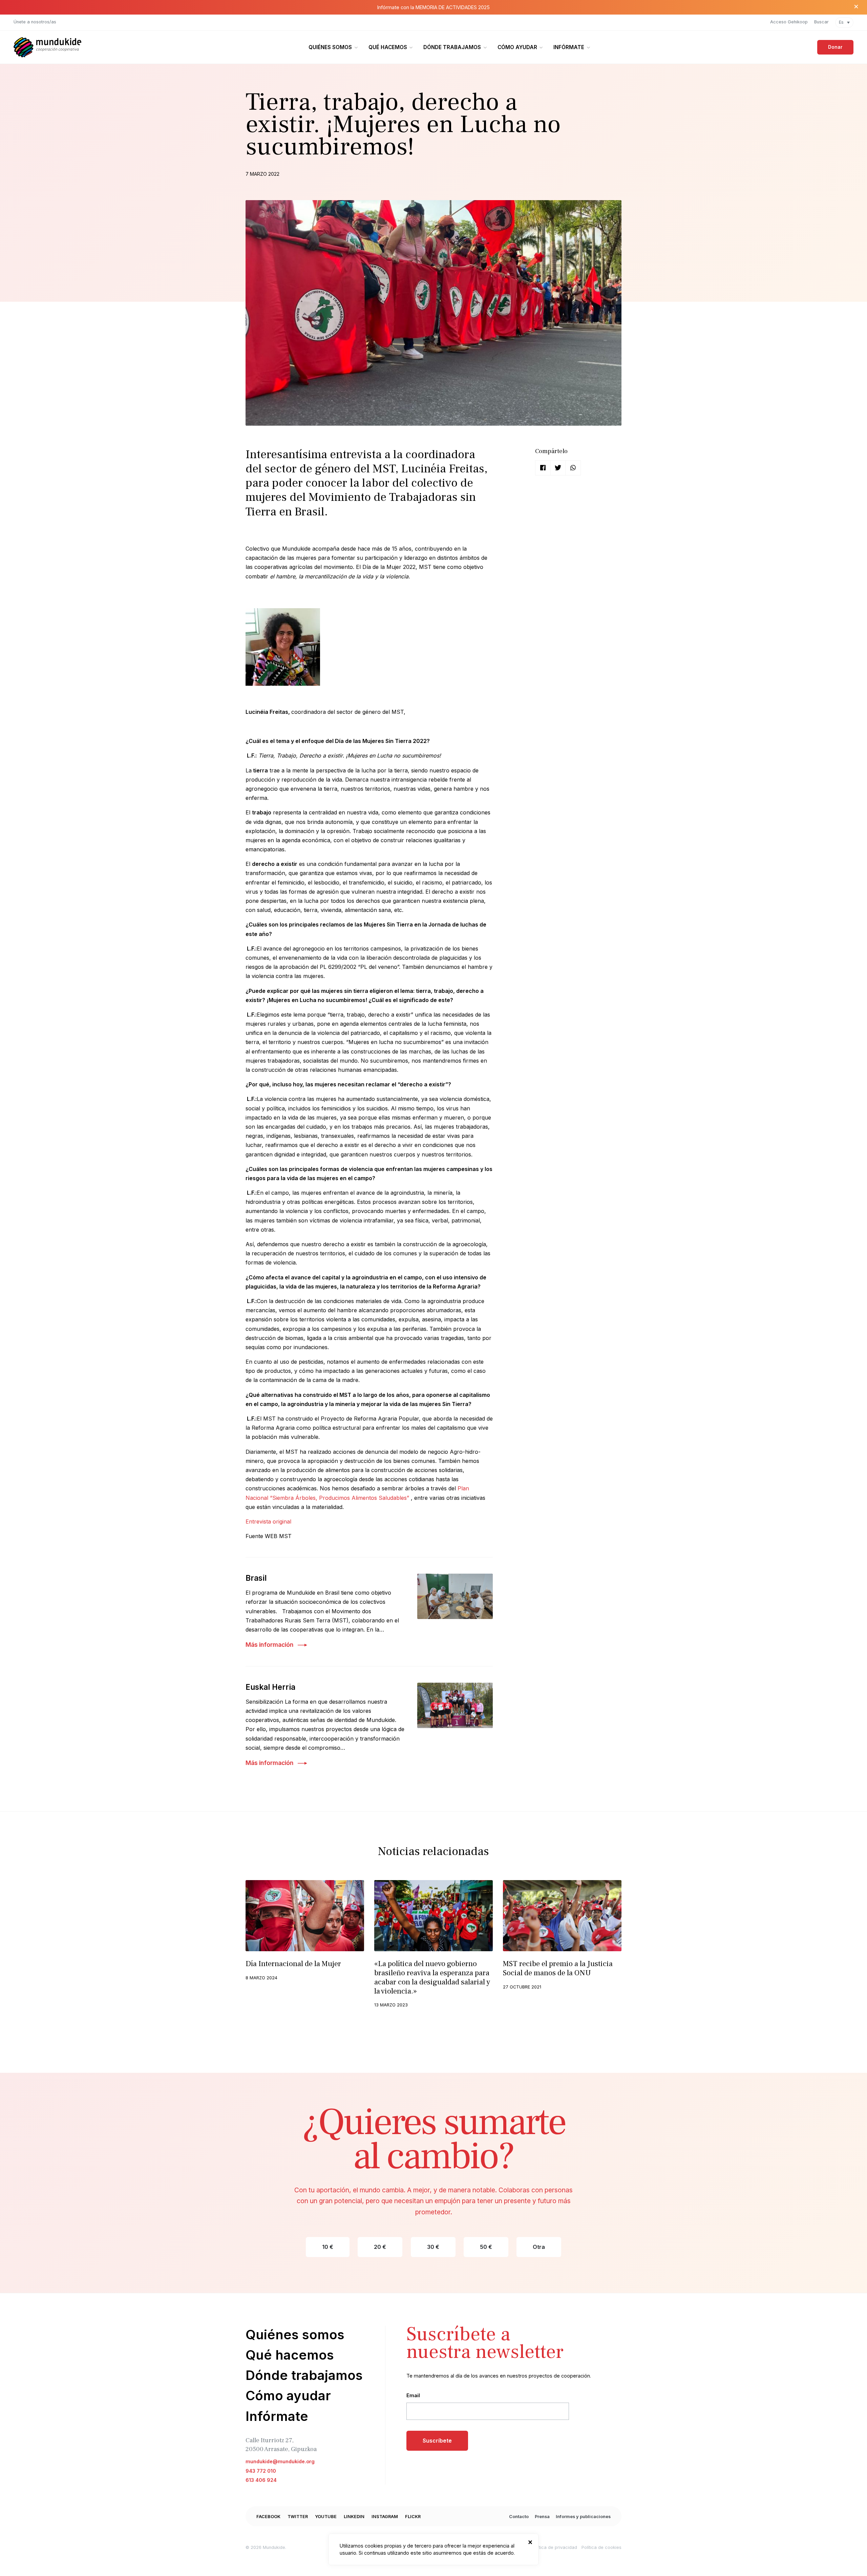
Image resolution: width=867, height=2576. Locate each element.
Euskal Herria (270, 1687)
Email (413, 2395)
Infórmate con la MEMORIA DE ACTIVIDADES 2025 (433, 7)
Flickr (413, 2517)
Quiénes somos (330, 47)
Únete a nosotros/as (35, 22)
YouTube (326, 2517)
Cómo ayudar (517, 47)
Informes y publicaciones (583, 2517)
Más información (269, 1645)
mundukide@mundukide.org (280, 2461)
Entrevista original (268, 1521)
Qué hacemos (388, 47)
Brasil (256, 1578)
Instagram (385, 2517)
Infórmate (569, 47)
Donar (835, 47)
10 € (328, 2247)
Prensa (542, 2517)
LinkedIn (354, 2517)
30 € (433, 2247)
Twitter (298, 2517)
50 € (486, 2247)
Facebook (268, 2517)
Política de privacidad (554, 2547)
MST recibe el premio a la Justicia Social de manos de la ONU (558, 1968)
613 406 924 (261, 2480)
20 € (380, 2247)
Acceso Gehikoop (789, 22)
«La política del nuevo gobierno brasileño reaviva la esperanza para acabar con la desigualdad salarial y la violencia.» (432, 1977)
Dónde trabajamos (452, 47)
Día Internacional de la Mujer (293, 1964)
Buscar (821, 22)
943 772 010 (261, 2471)
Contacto (519, 2517)
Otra (539, 2247)
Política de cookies (601, 2547)
